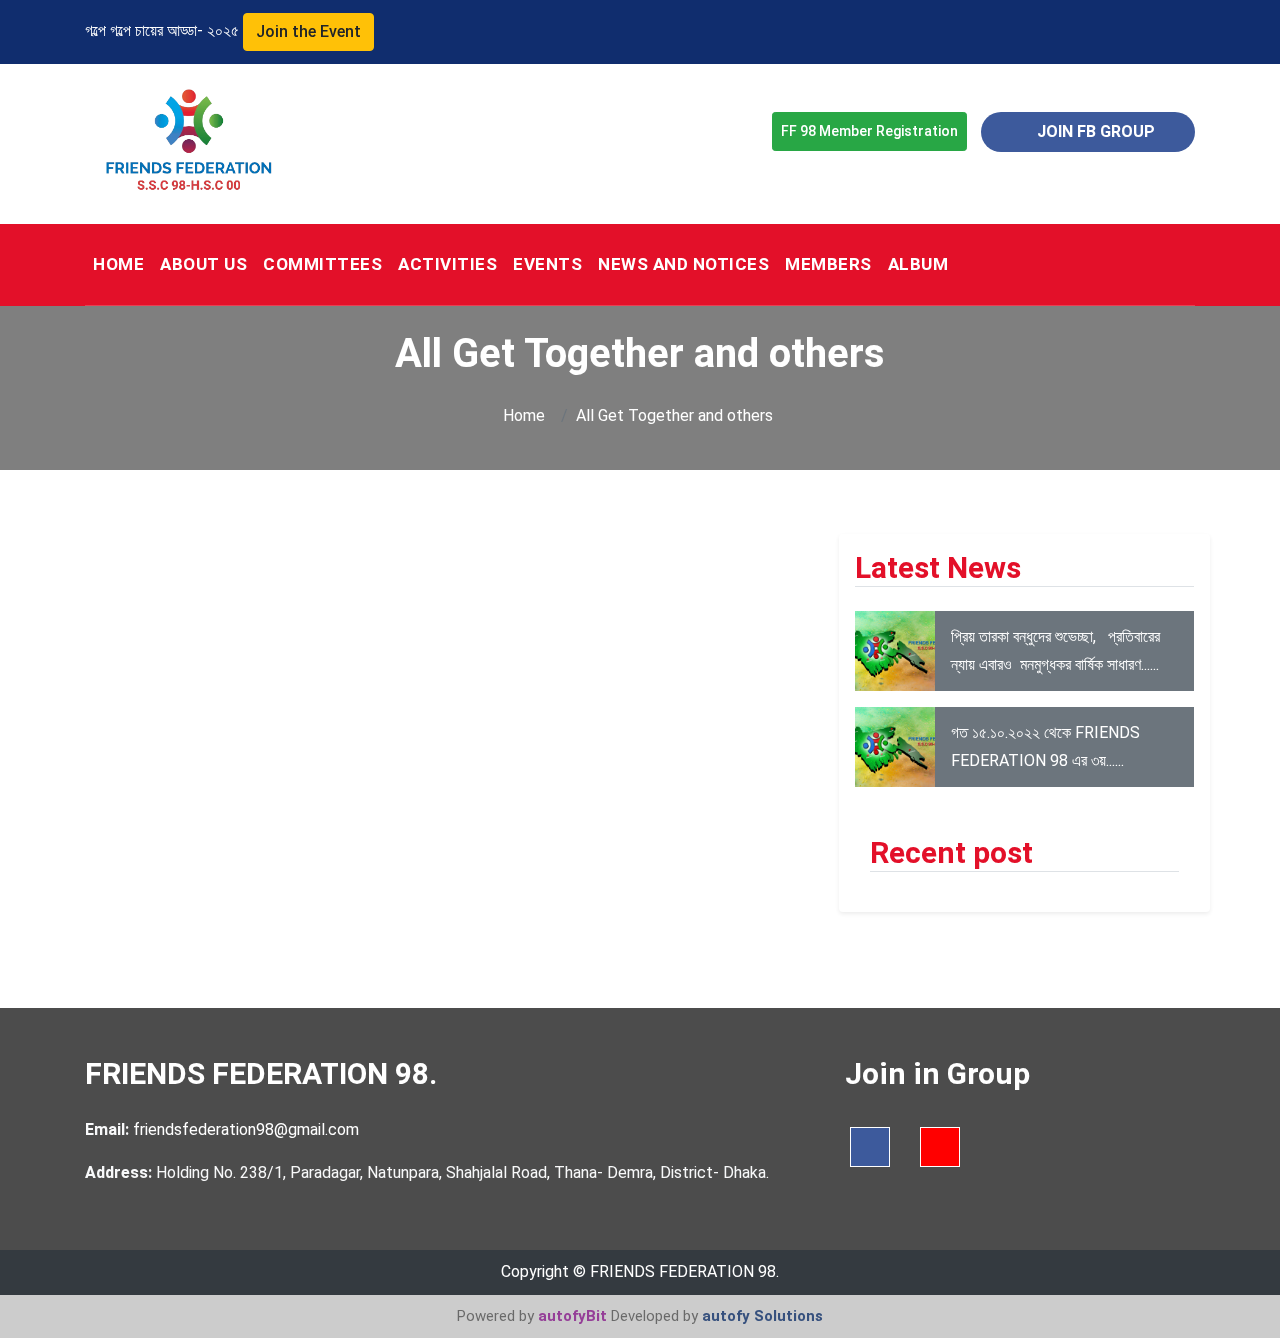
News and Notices (683, 264)
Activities (447, 264)
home (118, 264)
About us (203, 264)
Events (547, 264)
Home (526, 415)
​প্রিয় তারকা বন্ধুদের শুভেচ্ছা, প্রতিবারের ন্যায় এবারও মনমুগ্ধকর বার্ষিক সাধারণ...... (1055, 651)
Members (828, 264)
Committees (322, 264)
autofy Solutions (762, 1316)
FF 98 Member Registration (869, 131)
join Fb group (1094, 131)
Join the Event (308, 31)
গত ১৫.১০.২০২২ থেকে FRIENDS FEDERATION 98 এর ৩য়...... (1045, 747)
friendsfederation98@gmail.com (244, 1129)
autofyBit (572, 1316)
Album (918, 264)
